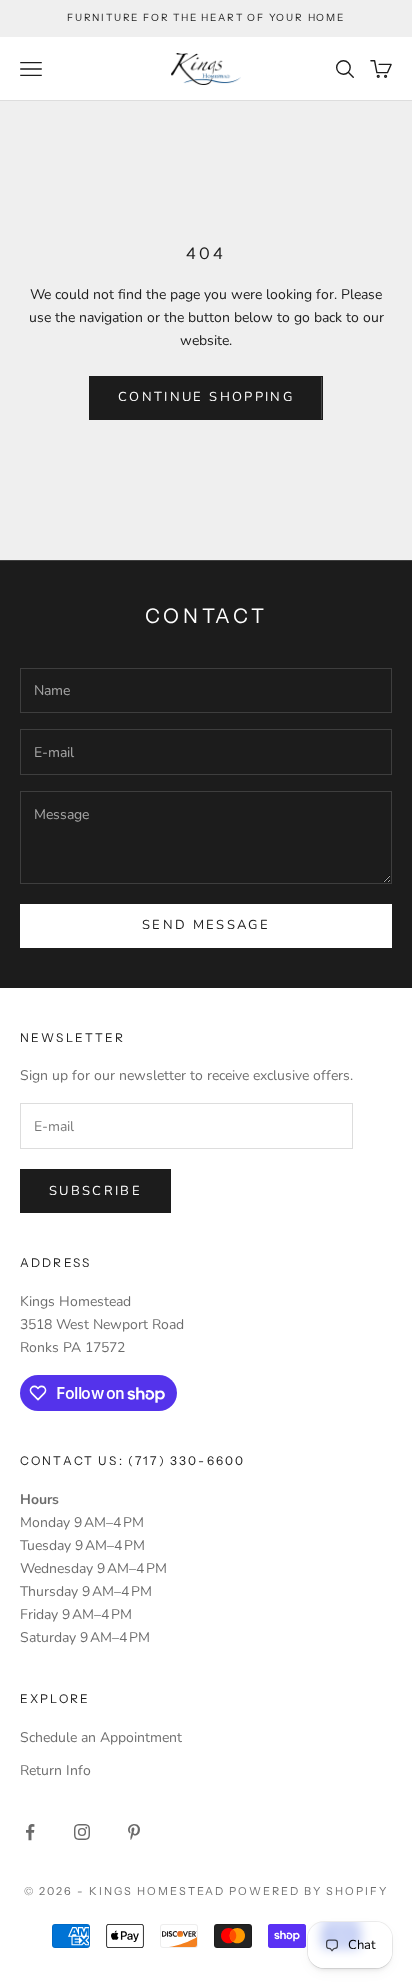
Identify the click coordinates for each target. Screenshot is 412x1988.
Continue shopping (206, 397)
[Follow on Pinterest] (134, 1832)
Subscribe (95, 1191)
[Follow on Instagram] (82, 1832)
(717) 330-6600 (186, 1460)
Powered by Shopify (308, 1891)
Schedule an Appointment (101, 1737)
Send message (206, 925)
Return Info (55, 1770)
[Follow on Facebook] (30, 1832)
